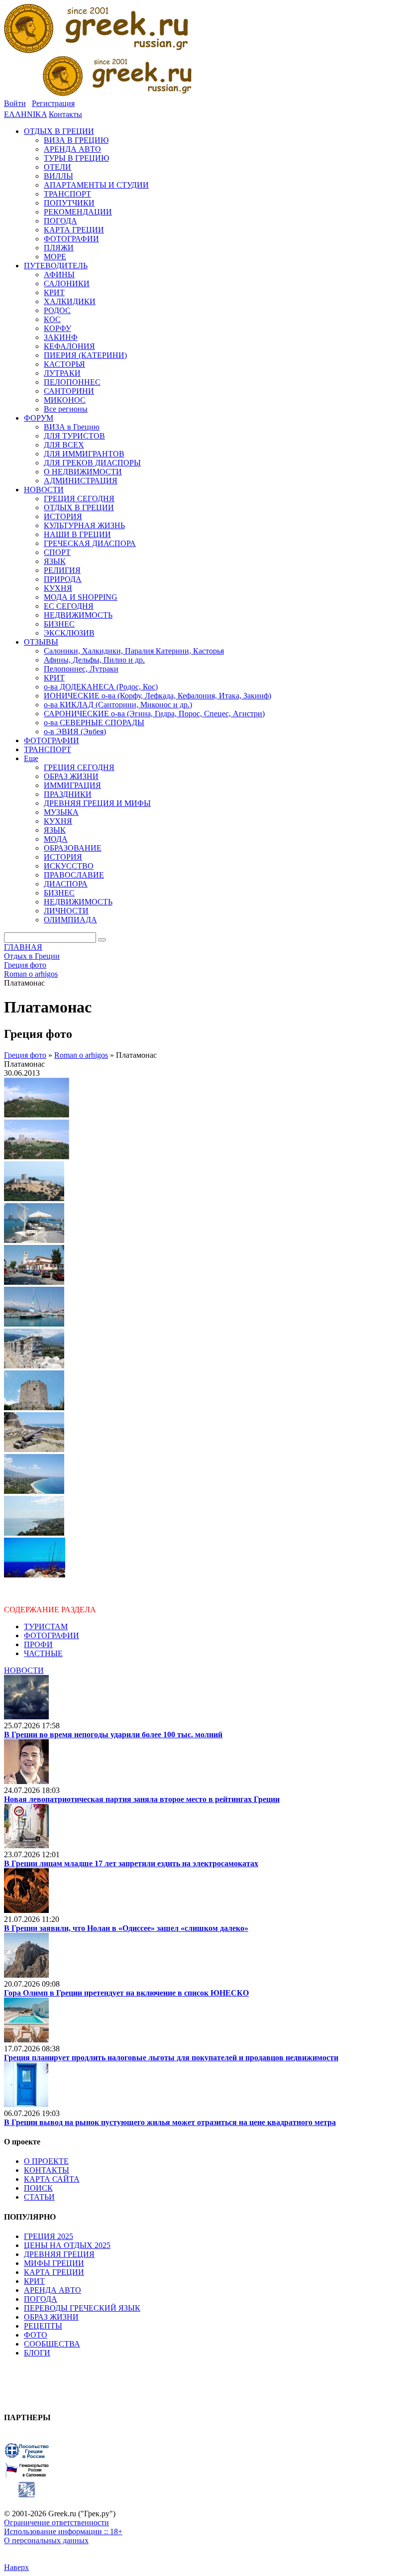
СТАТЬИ (39, 2197)
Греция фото (25, 1055)
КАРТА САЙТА (52, 2179)
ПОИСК (38, 2188)
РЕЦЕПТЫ (43, 2326)
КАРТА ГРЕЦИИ (54, 2272)
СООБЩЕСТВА (52, 2344)
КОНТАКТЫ (47, 2170)
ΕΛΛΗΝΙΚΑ (25, 114)
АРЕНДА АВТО (52, 2290)
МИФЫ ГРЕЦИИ (54, 2263)
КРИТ (34, 2281)
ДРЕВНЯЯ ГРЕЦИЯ (59, 2254)
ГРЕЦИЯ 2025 (49, 2236)
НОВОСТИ (24, 1670)
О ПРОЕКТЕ (46, 2161)
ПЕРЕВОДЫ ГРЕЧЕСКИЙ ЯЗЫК (82, 2308)
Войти (15, 103)
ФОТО (36, 2335)
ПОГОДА (41, 2299)
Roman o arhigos (81, 1055)
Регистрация (53, 103)
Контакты (65, 114)
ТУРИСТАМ (46, 1626)
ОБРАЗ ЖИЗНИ (51, 2317)
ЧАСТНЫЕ (43, 1653)
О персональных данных (46, 2540)
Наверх (16, 2567)
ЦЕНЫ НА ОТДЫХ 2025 (67, 2245)
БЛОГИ (37, 2353)
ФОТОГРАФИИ (51, 1635)
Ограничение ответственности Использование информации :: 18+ (63, 2527)
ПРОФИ (38, 1644)
